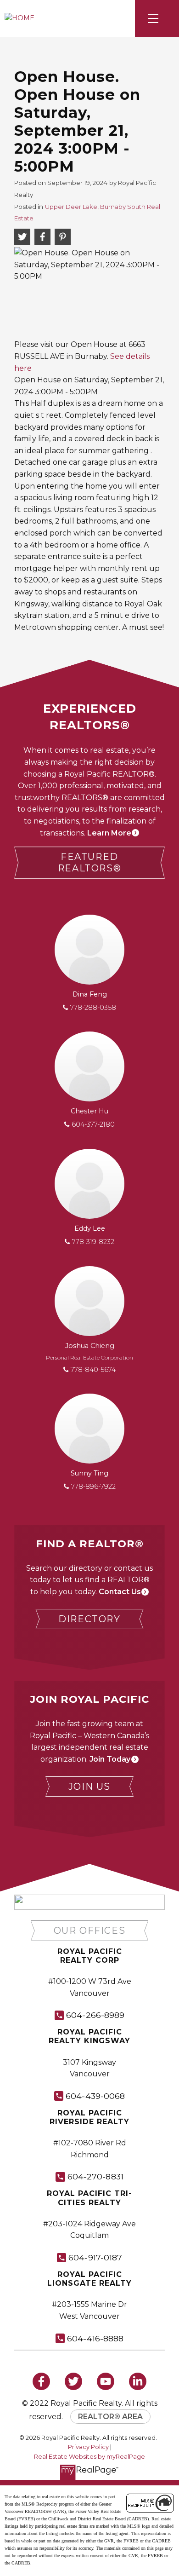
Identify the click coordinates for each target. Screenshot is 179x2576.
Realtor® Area (110, 2417)
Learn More (109, 833)
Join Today (110, 1759)
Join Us (89, 1786)
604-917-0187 (95, 2257)
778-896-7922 (93, 1487)
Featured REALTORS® (89, 862)
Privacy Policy (88, 2447)
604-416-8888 (95, 2338)
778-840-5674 (93, 1370)
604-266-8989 (95, 2015)
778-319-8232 (93, 1242)
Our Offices (90, 1931)
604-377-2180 (93, 1124)
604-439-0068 (95, 2096)
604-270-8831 (95, 2176)
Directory (89, 1619)
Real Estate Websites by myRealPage (89, 2457)
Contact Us (120, 1592)
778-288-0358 (93, 1008)
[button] (89, 863)
